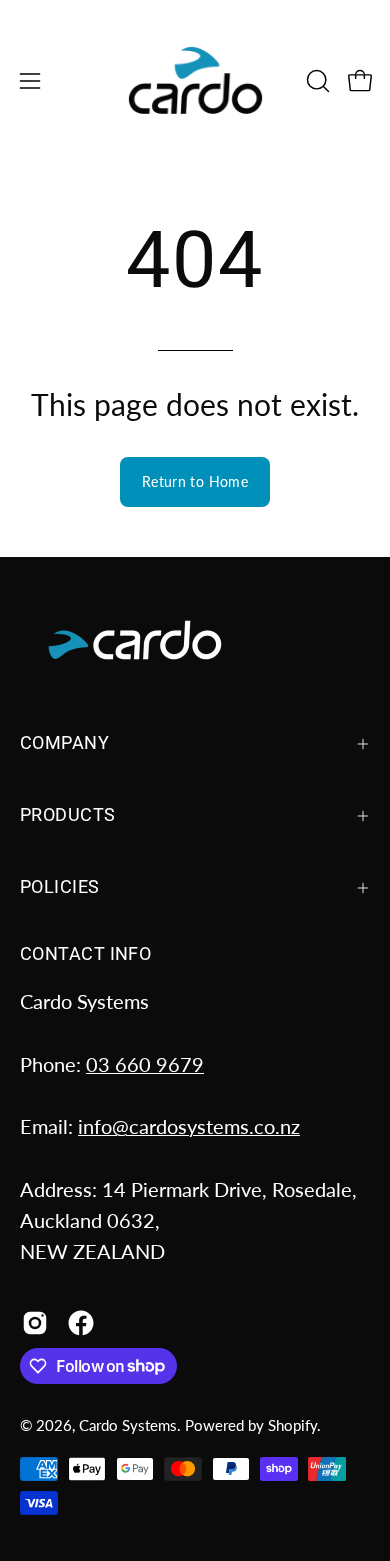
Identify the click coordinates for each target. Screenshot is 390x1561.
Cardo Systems (128, 1425)
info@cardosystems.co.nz (189, 1126)
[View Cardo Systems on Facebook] (81, 1323)
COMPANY (64, 743)
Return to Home (195, 481)
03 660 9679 (145, 1064)
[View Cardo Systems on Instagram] (35, 1323)
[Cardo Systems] (195, 80)
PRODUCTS (68, 815)
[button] (316, 81)
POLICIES (60, 887)
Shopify (292, 1425)
